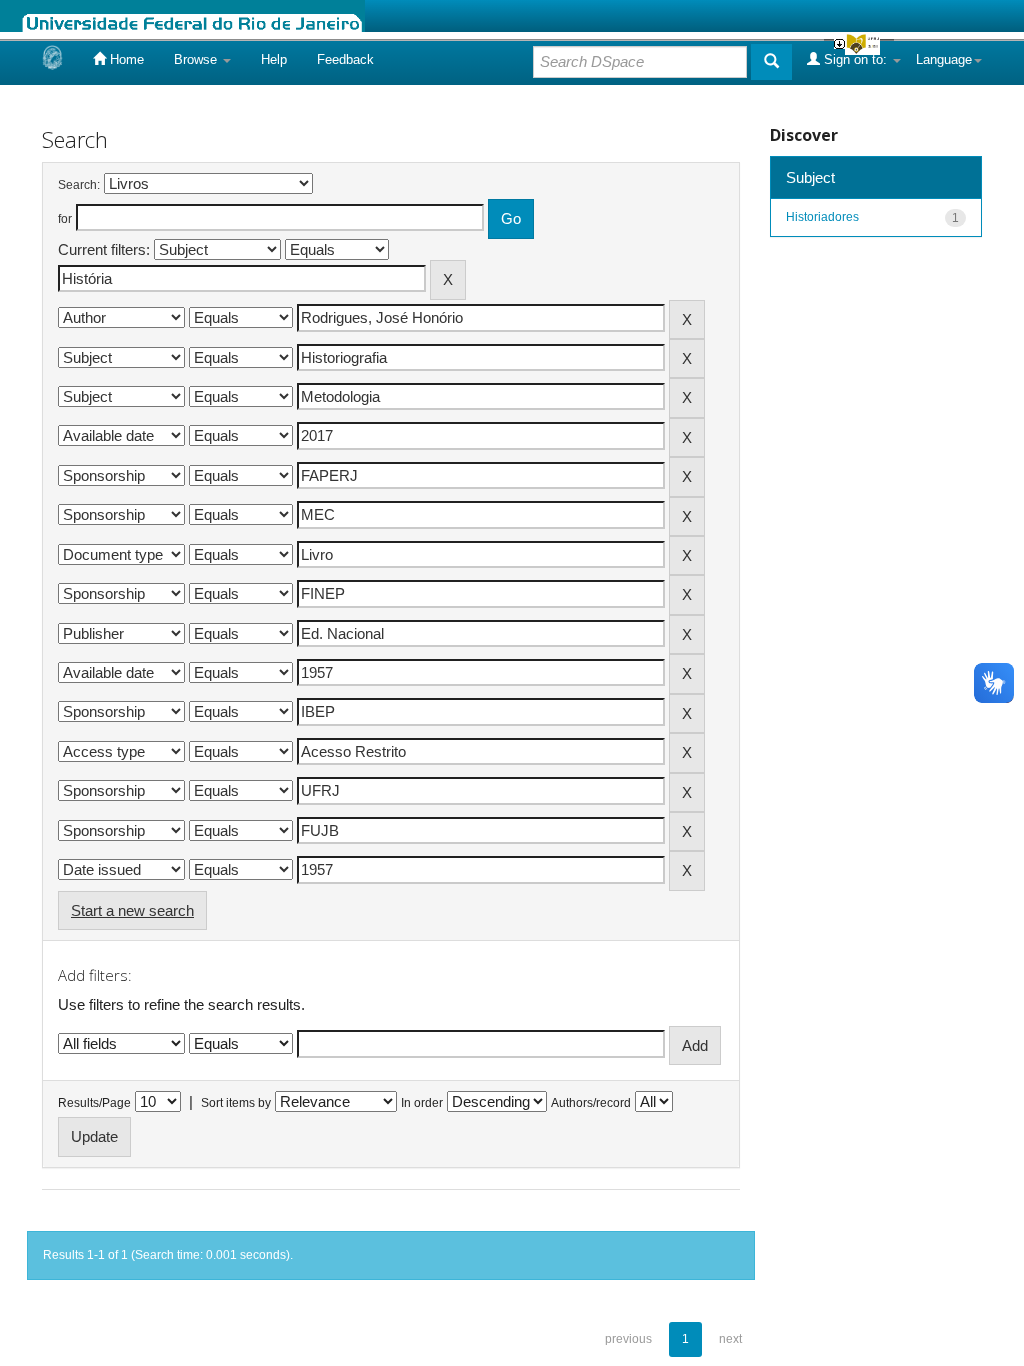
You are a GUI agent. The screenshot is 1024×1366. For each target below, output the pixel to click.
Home (125, 59)
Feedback (345, 59)
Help (274, 59)
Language (944, 59)
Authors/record (591, 1103)
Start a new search (132, 910)
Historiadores (822, 217)
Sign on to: (855, 59)
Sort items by (236, 1103)
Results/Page (94, 1103)
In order (422, 1103)
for (65, 219)
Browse (197, 59)
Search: (79, 185)
